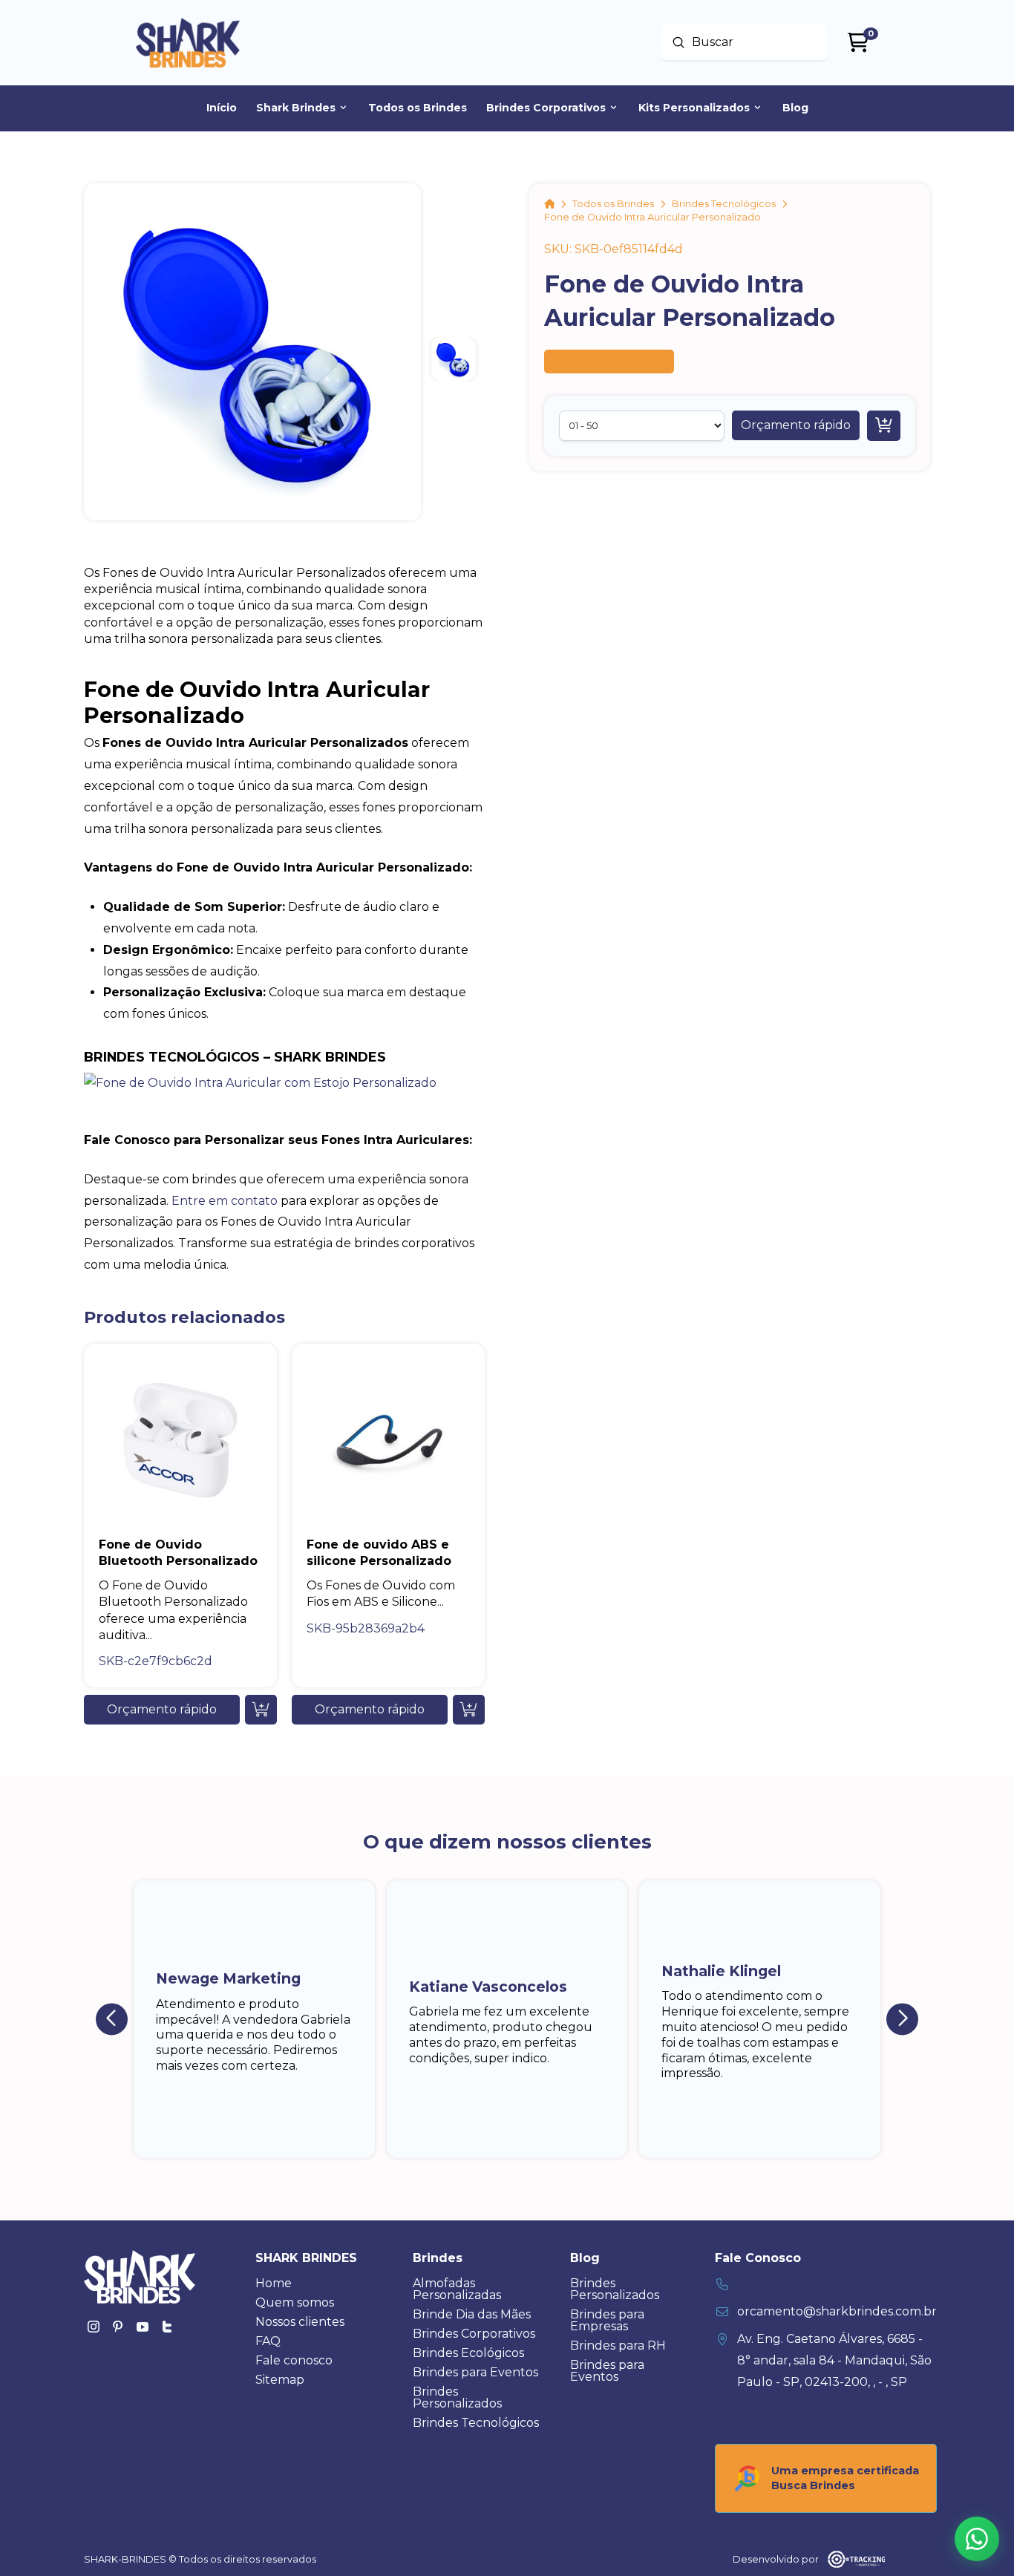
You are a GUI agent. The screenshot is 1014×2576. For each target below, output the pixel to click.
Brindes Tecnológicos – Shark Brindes (235, 1057)
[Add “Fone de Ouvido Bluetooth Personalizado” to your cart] (261, 1710)
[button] (796, 425)
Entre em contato (225, 1201)
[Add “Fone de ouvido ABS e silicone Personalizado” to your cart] (469, 1710)
